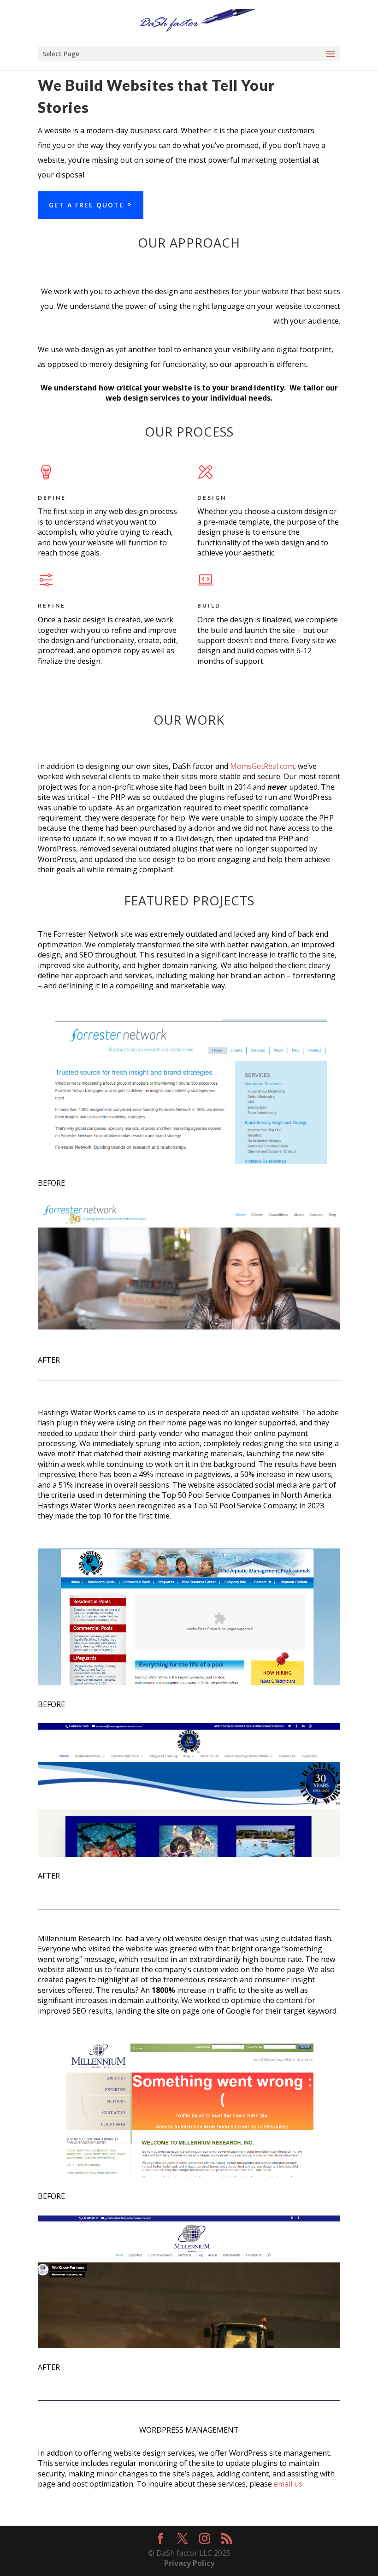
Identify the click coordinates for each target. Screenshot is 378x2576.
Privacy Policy (189, 2563)
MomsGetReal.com (262, 766)
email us (288, 2484)
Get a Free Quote (86, 205)
